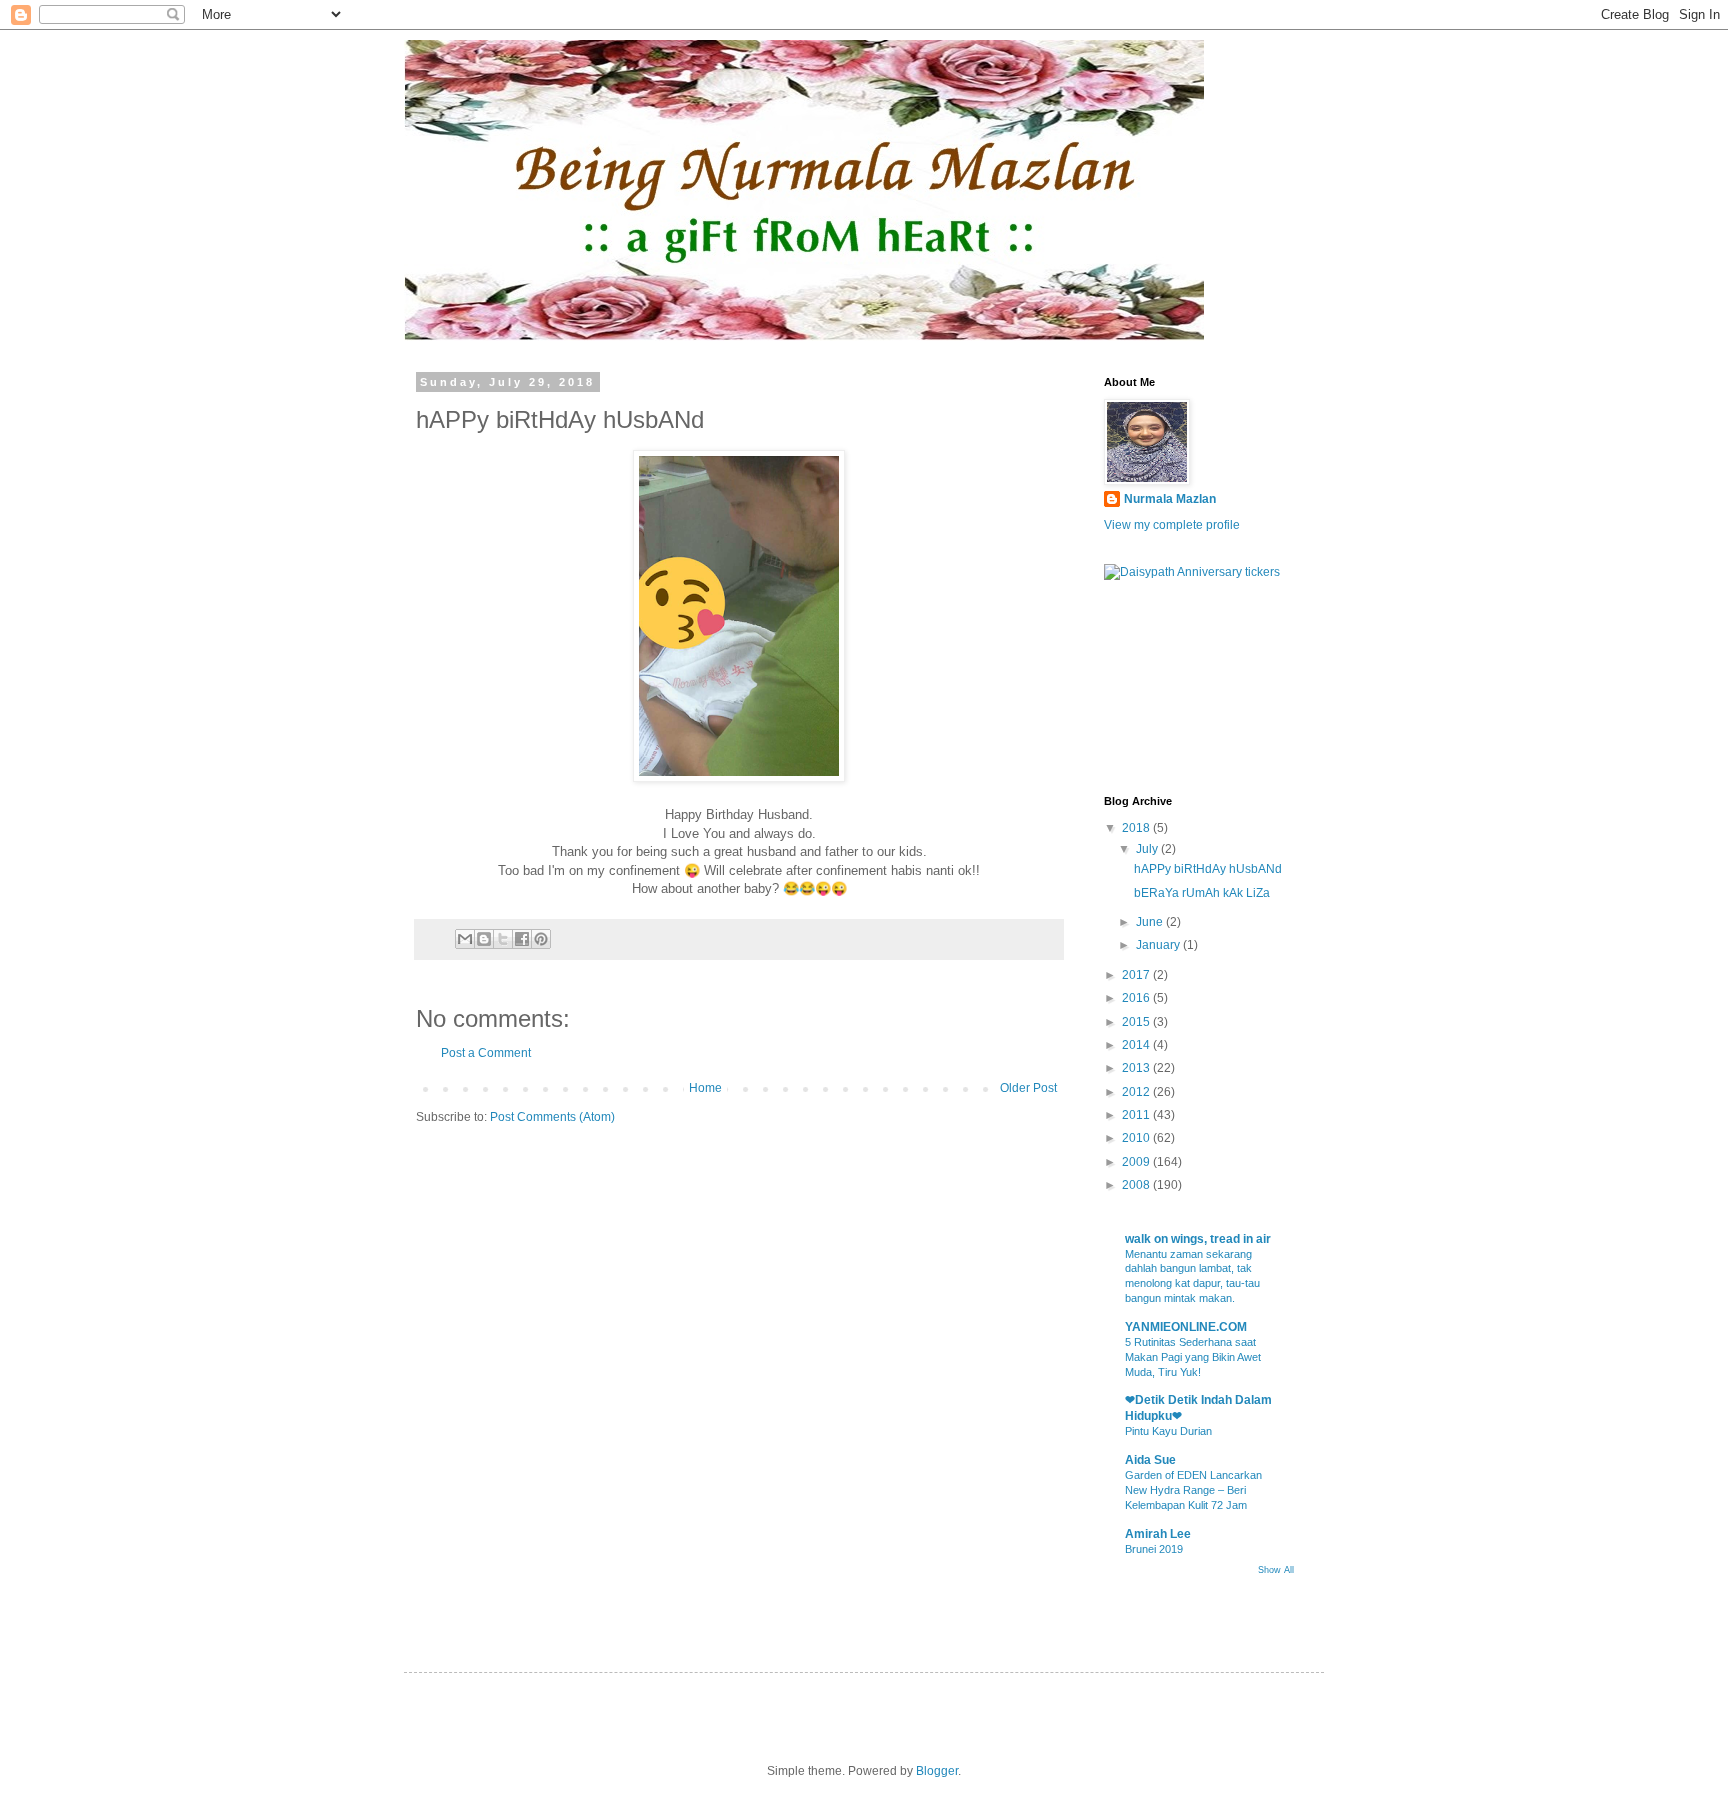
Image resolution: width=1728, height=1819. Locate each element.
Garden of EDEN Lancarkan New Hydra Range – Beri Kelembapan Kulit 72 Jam (1193, 1490)
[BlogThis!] (484, 939)
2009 (1137, 1162)
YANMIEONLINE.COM (1186, 1327)
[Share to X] (503, 939)
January (1159, 945)
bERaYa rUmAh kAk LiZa (1202, 893)
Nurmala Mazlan (1170, 499)
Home (705, 1088)
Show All (1276, 1570)
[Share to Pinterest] (541, 939)
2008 (1137, 1185)
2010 (1137, 1138)
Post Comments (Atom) (552, 1117)
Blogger (937, 1771)
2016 (1137, 998)
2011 (1137, 1115)
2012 (1137, 1092)
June (1151, 922)
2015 (1137, 1022)
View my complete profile (1172, 525)
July (1148, 849)
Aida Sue (1150, 1460)
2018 (1137, 828)
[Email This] (465, 939)
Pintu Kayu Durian (1168, 1431)
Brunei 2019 (1154, 1549)
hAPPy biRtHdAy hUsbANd (1208, 869)
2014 (1137, 1045)
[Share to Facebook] (522, 939)
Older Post (1028, 1088)
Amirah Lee (1158, 1534)
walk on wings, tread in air (1198, 1239)
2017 (1137, 975)
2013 (1137, 1068)
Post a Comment (486, 1053)
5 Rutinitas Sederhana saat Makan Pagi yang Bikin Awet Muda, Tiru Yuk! (1193, 1357)
